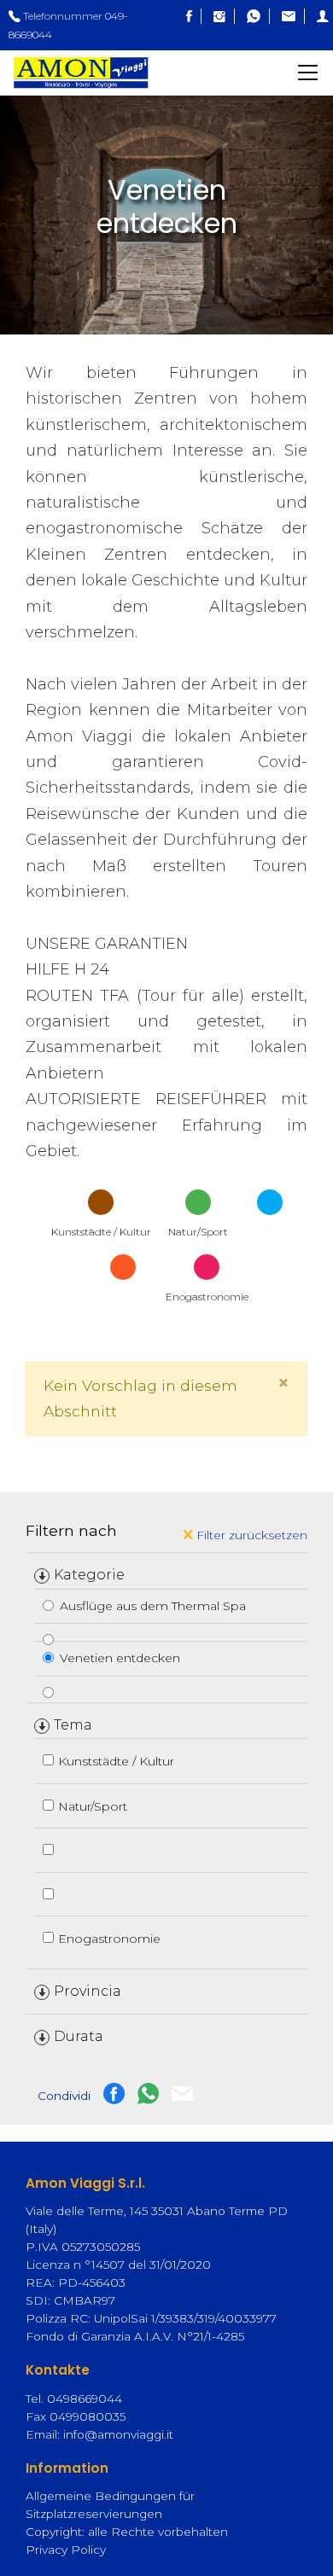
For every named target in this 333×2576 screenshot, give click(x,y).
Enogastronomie (109, 1939)
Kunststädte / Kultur (116, 1761)
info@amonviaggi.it (118, 2434)
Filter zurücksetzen (250, 1535)
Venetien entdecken (120, 1658)
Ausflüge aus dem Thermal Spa (153, 1606)
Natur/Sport (93, 1806)
